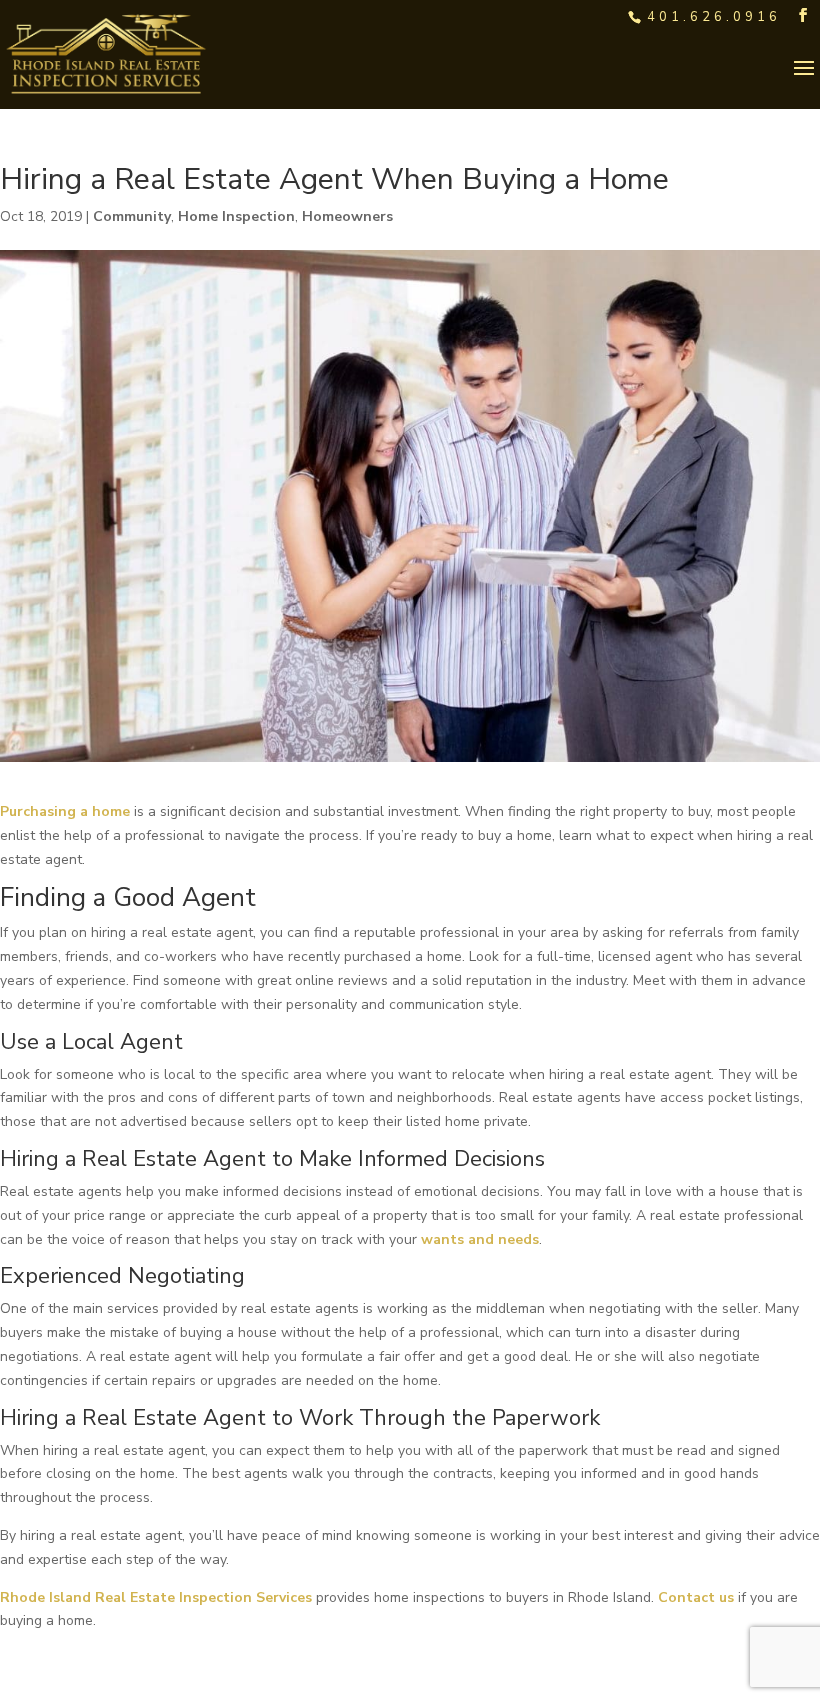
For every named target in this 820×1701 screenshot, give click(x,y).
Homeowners (347, 216)
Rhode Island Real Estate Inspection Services (156, 1597)
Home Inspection (236, 216)
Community (132, 216)
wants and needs (480, 1239)
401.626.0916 (714, 17)
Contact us (696, 1597)
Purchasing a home (65, 811)
